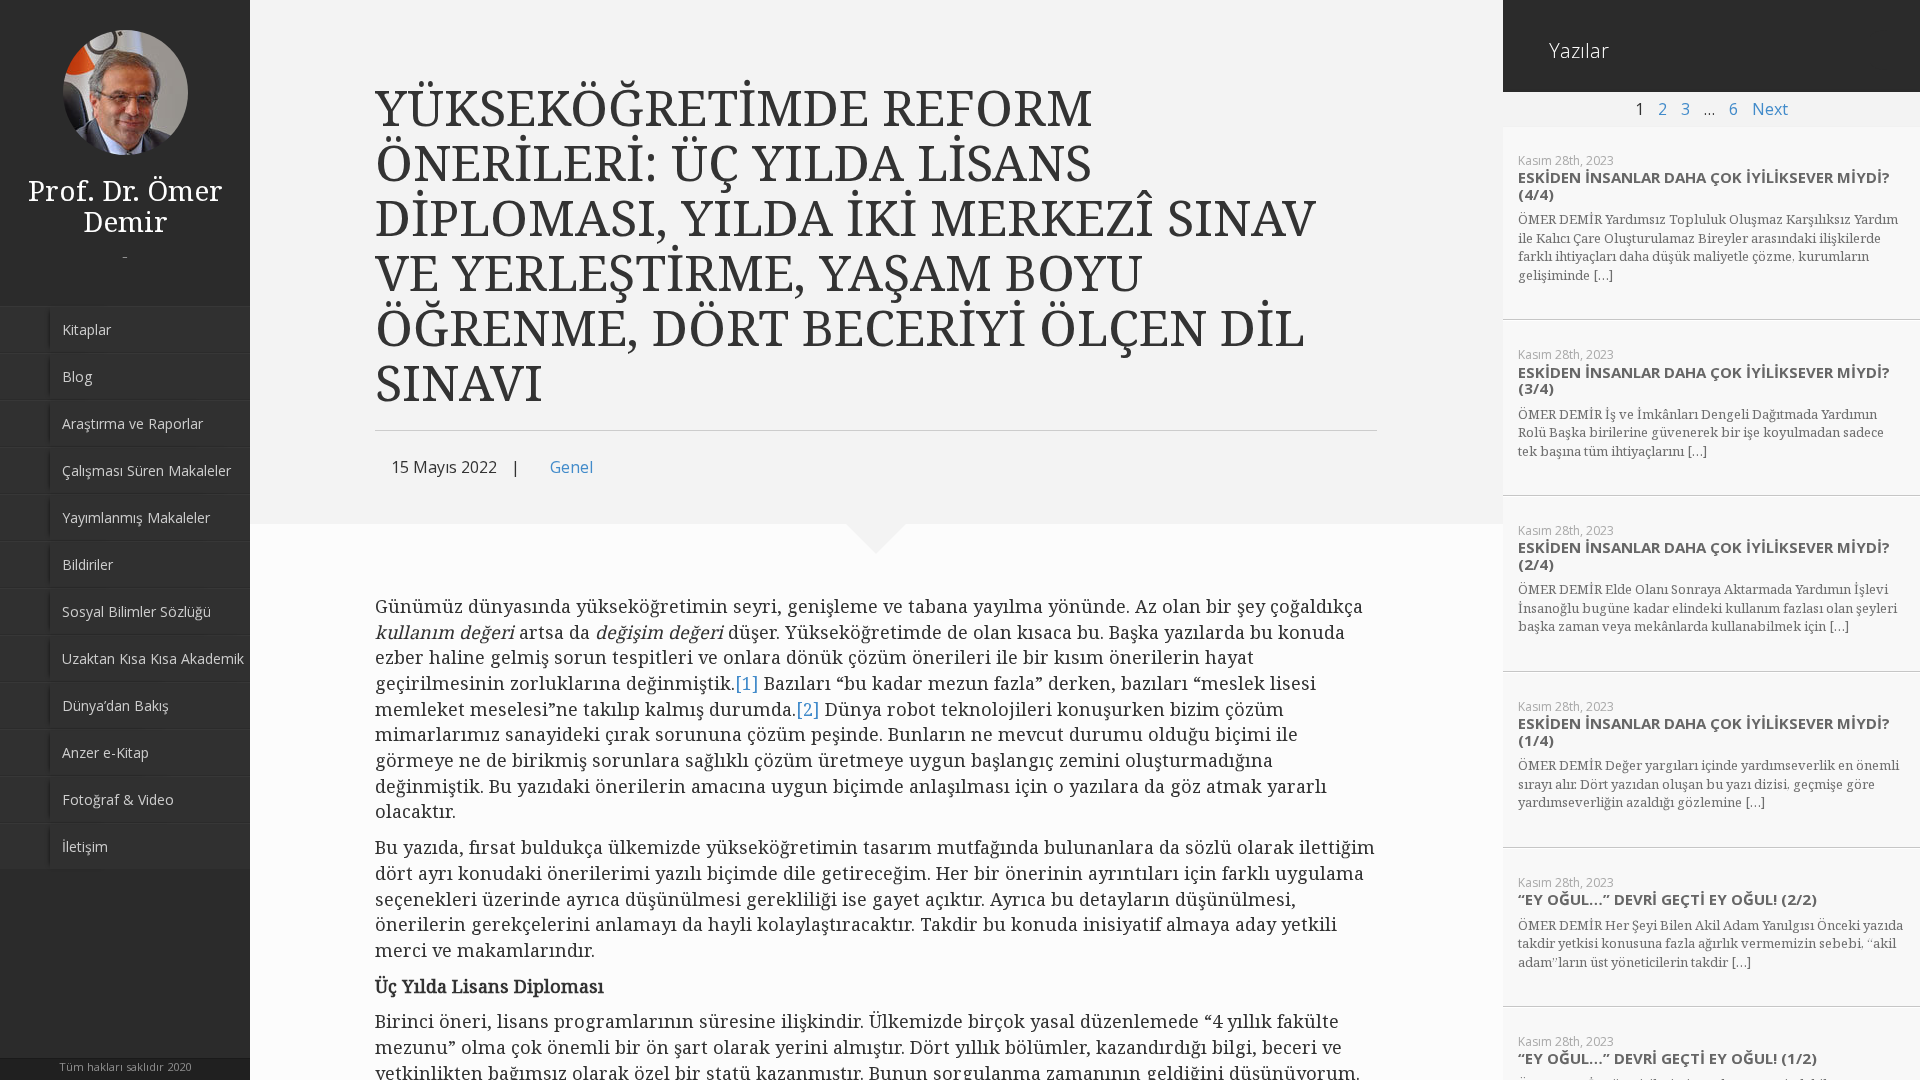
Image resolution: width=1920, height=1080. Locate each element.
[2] (808, 709)
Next (1770, 109)
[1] (747, 683)
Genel (571, 467)
